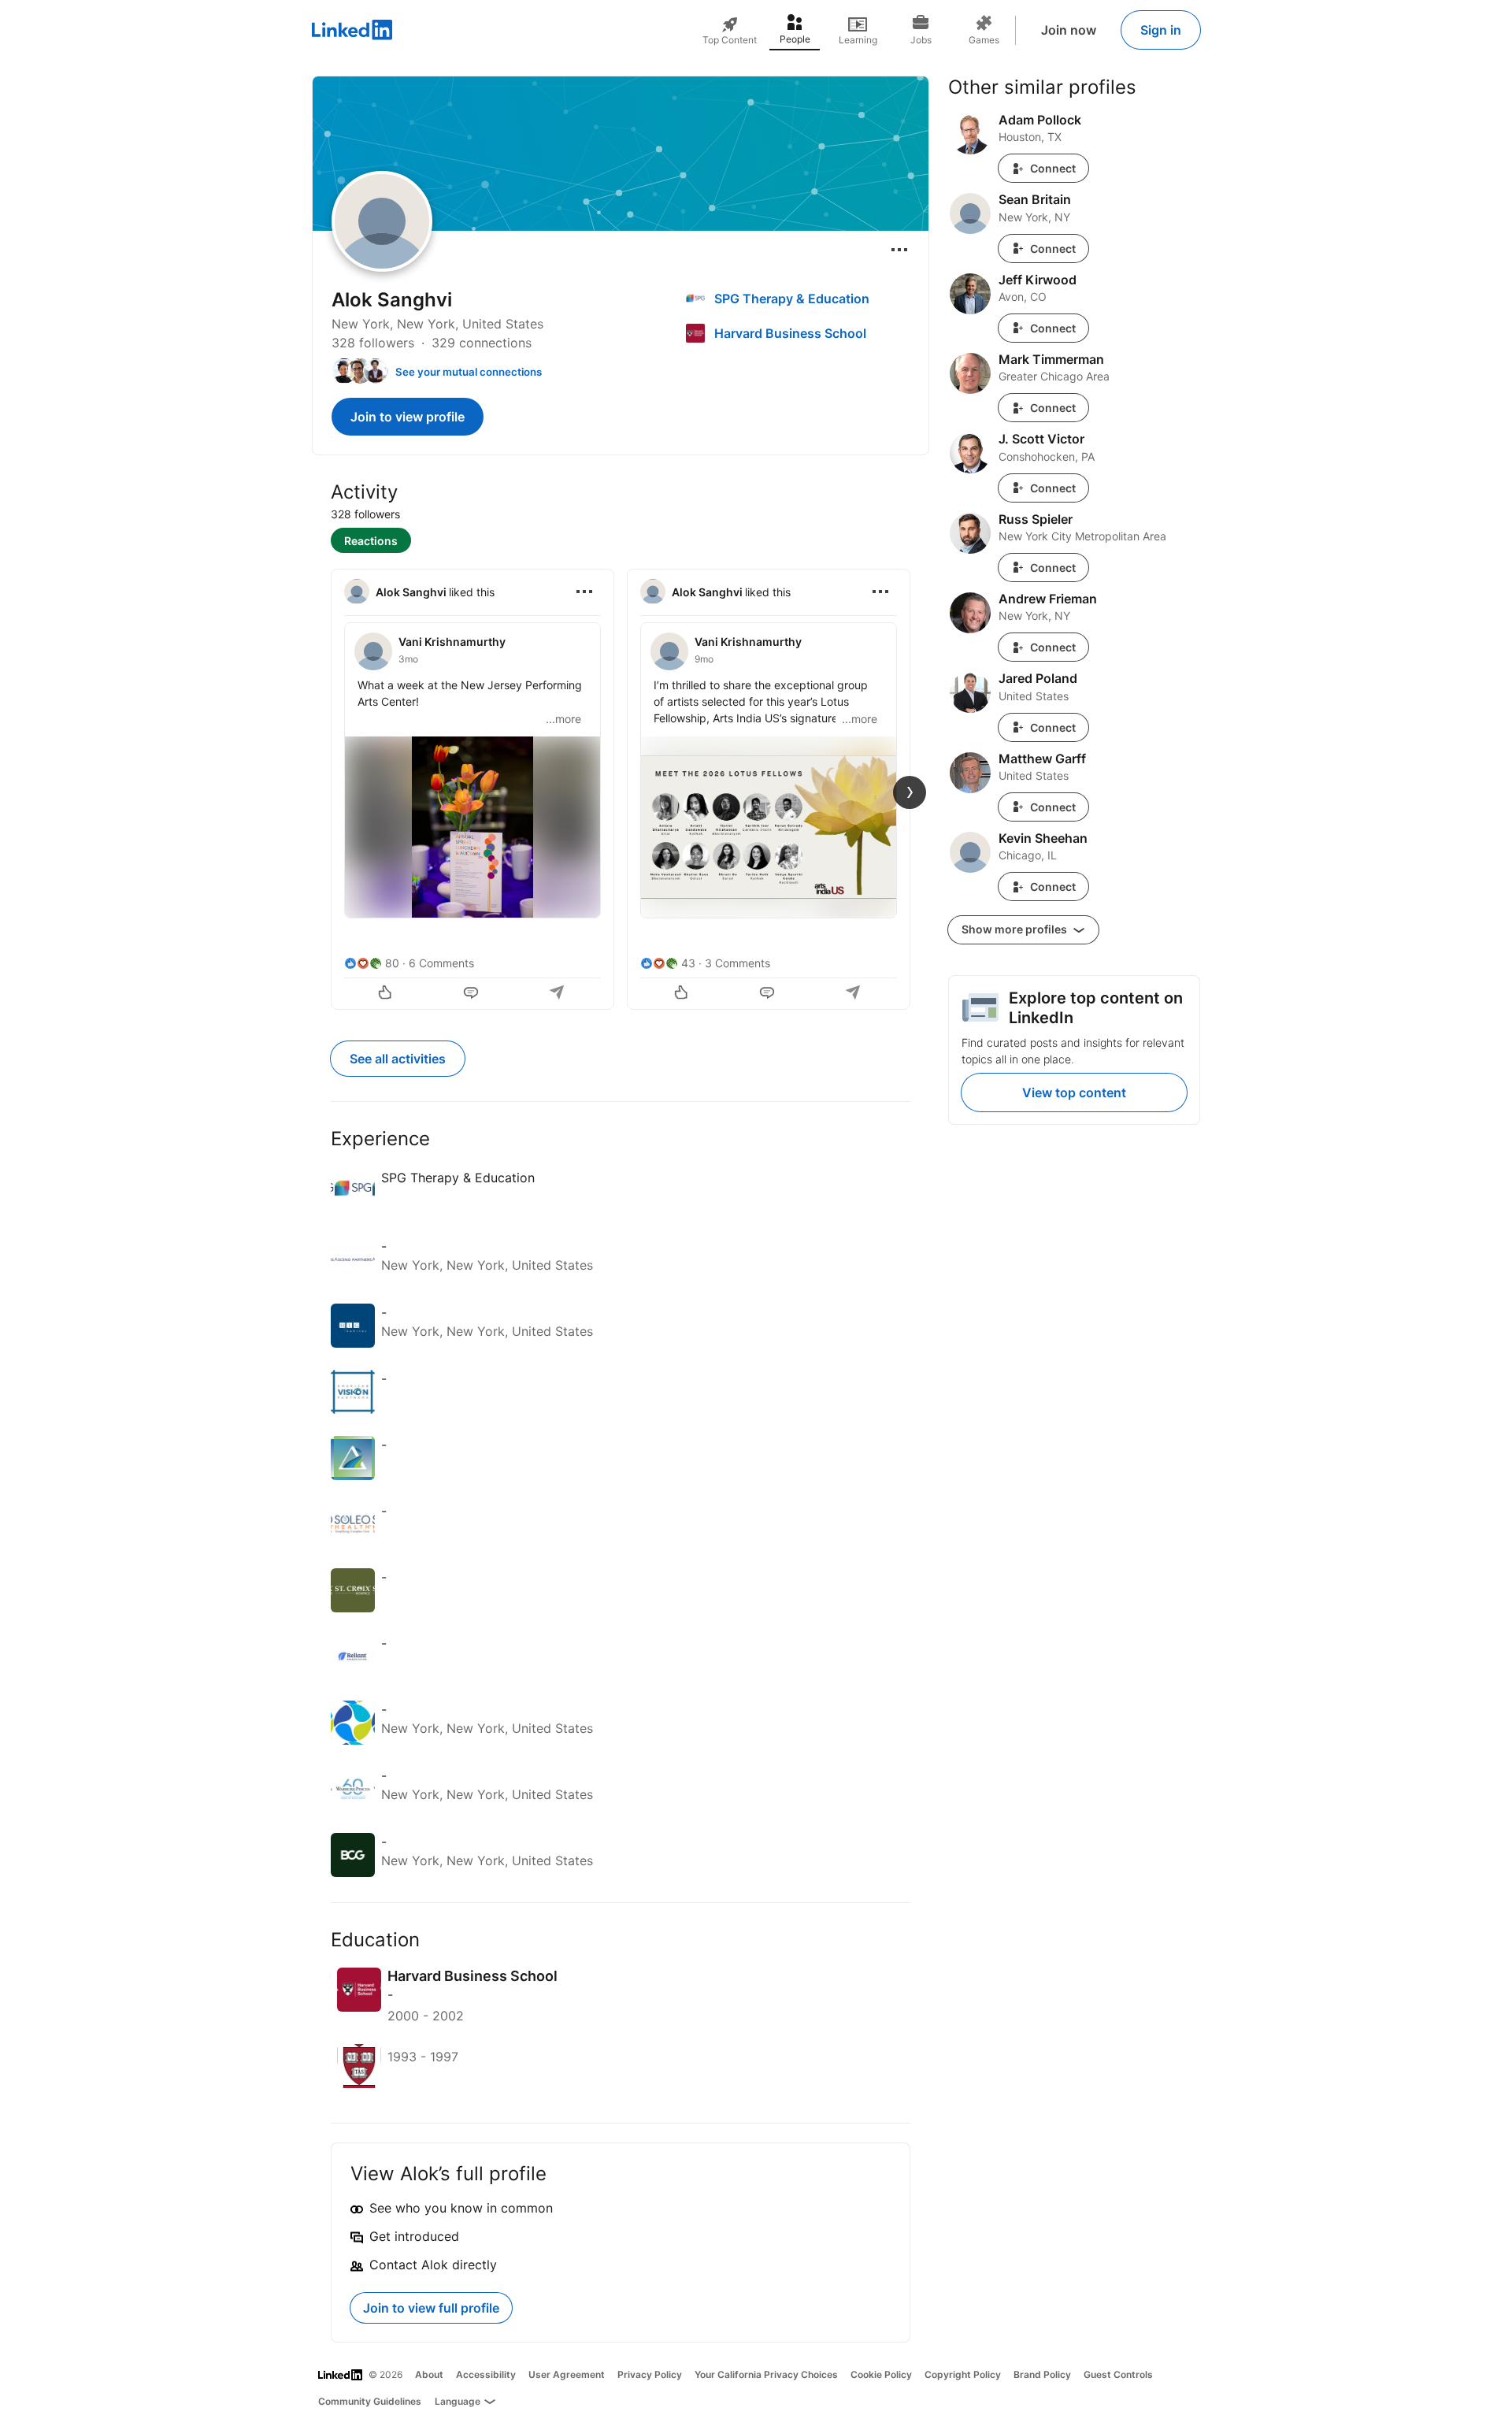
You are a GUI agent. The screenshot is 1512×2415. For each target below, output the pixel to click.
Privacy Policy (650, 2374)
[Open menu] (899, 250)
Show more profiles (1015, 929)
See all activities (398, 1059)
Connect (1053, 168)
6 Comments (441, 963)
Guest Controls (1118, 2374)
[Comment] (472, 994)
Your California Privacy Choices (766, 2374)
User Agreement (567, 2374)
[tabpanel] (621, 788)
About (429, 2374)
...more (563, 719)
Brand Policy (1042, 2374)
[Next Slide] (910, 792)
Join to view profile (408, 417)
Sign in (1161, 30)
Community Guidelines (370, 2401)
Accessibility (486, 2374)
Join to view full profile (431, 2308)
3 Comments (737, 963)
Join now (1069, 30)
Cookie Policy (881, 2374)
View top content (1074, 1092)
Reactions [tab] (371, 541)
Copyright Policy (963, 2374)
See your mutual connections (469, 372)
